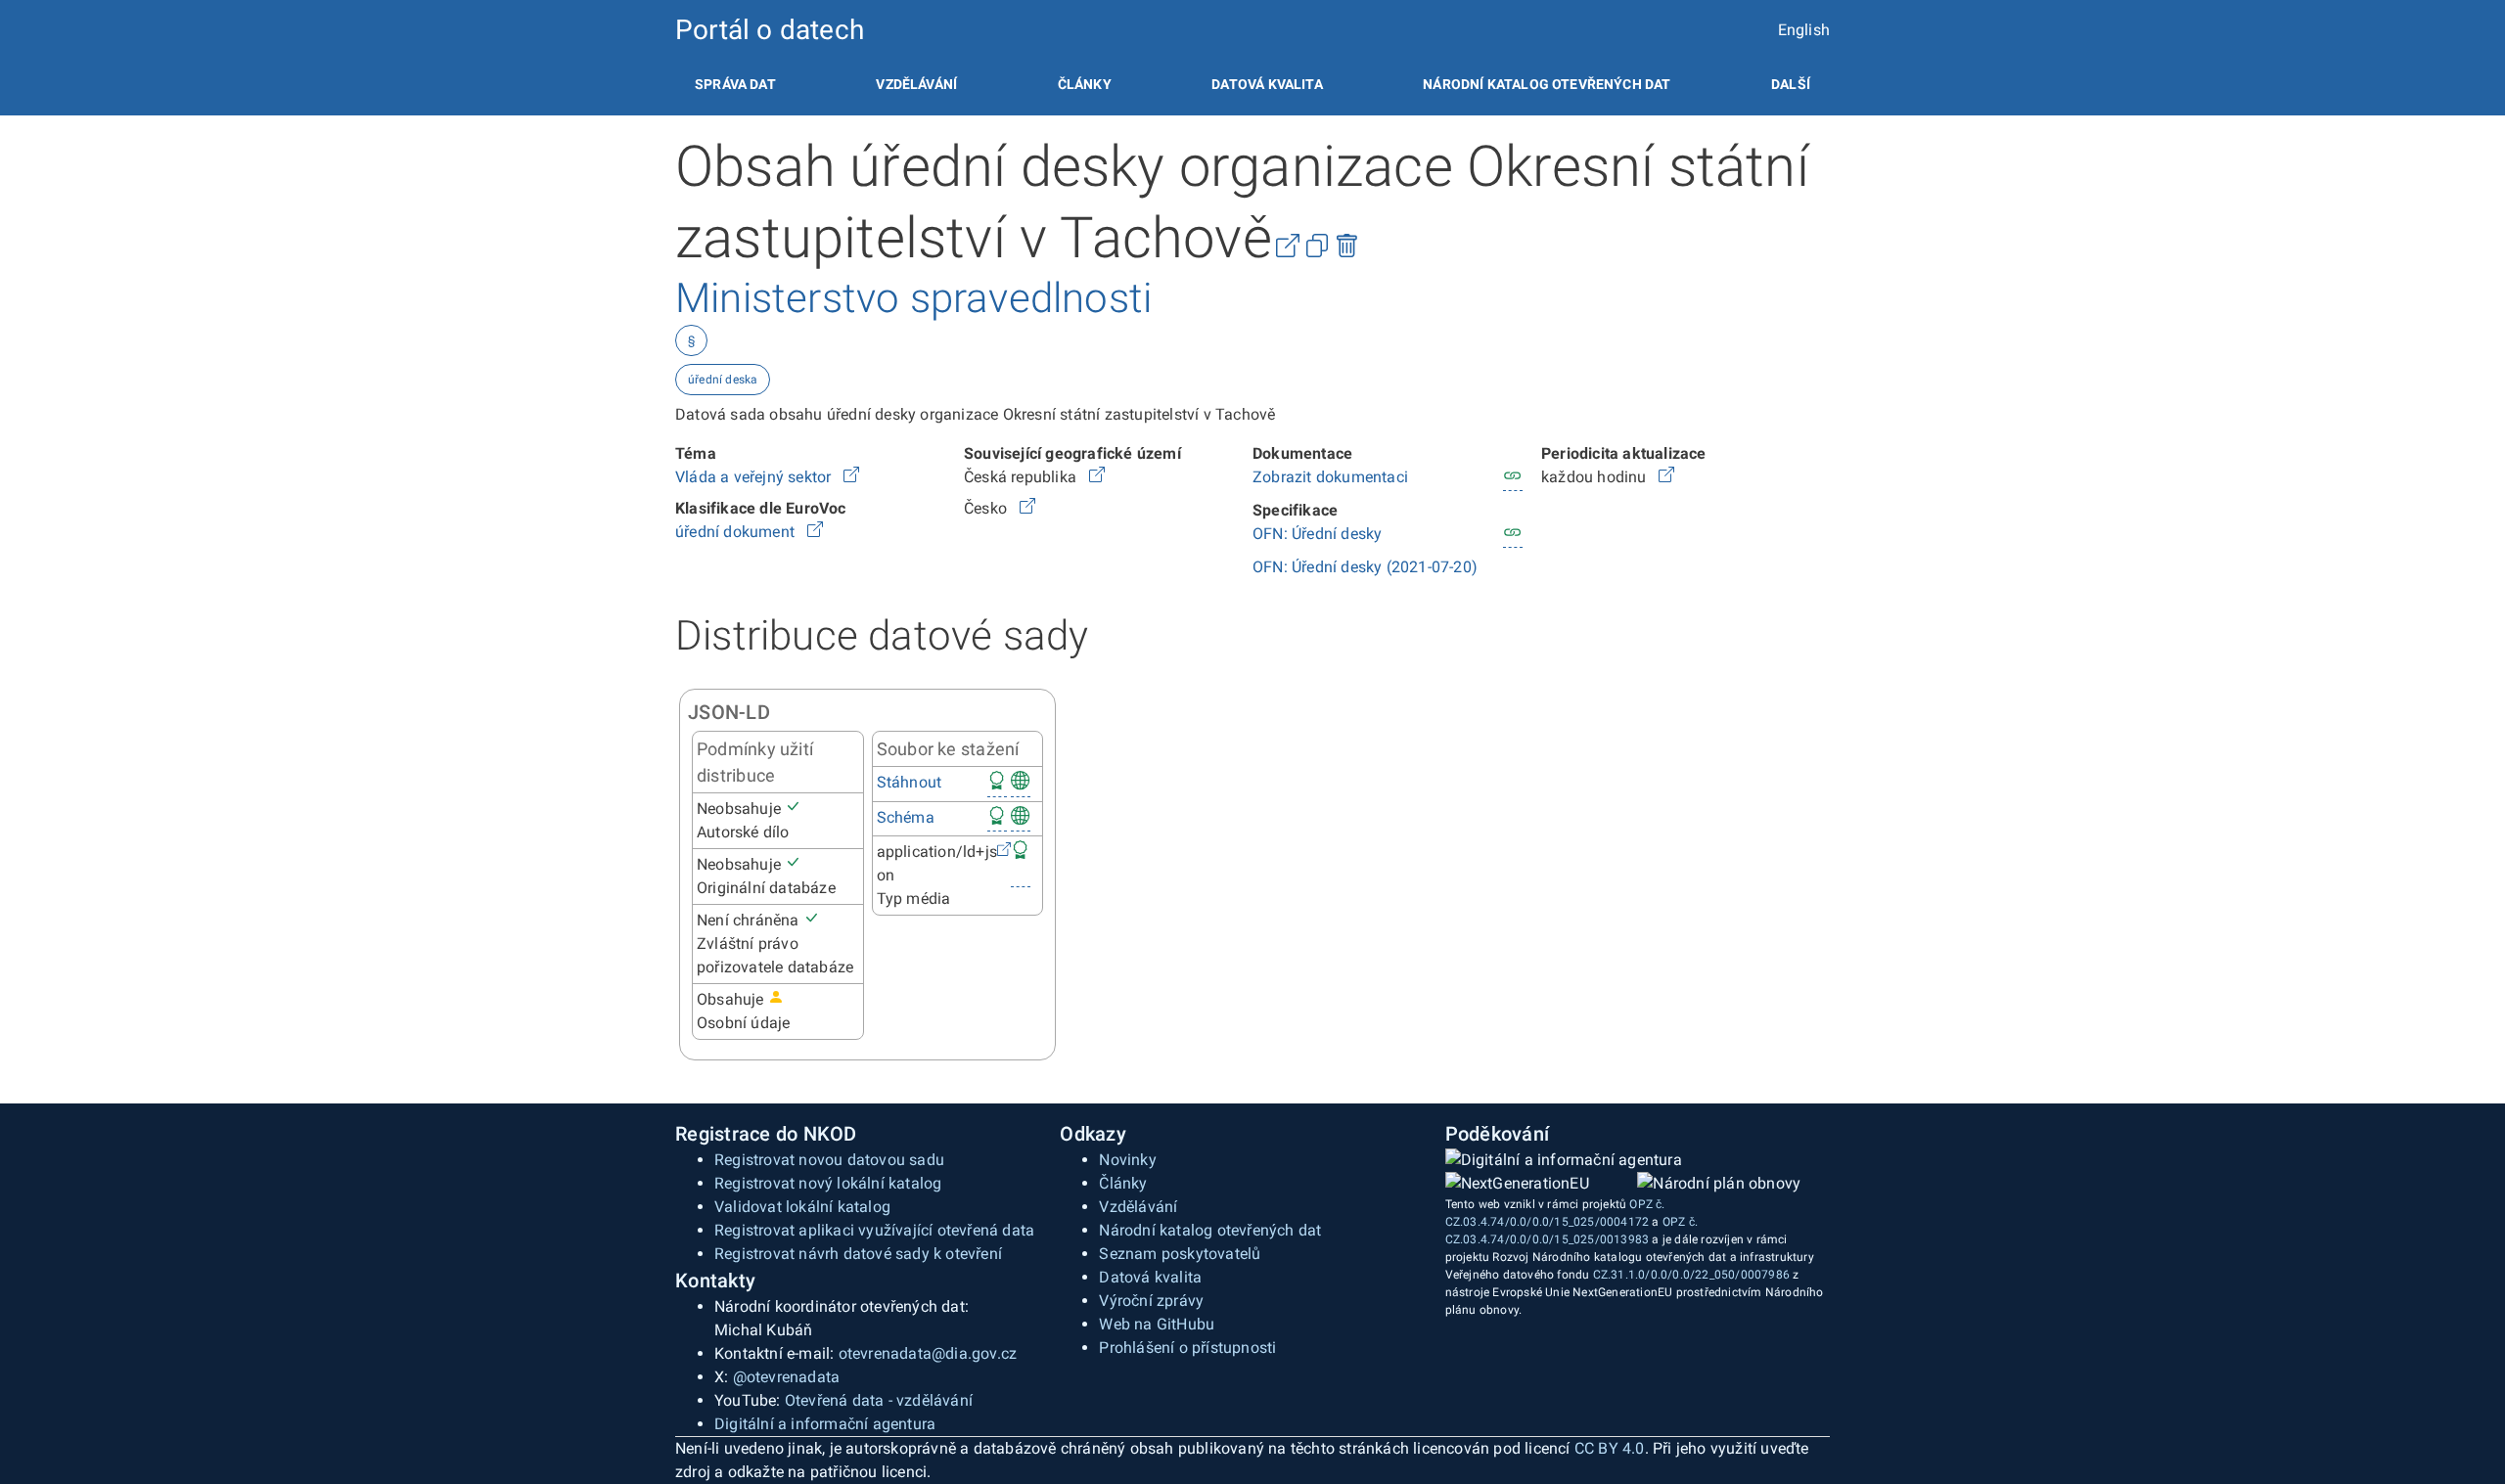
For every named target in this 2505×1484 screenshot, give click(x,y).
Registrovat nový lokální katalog (828, 1183)
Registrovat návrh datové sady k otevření (858, 1254)
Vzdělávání (916, 84)
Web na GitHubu (1157, 1324)
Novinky (1127, 1160)
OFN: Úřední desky (1317, 534)
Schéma (906, 817)
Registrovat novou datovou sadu (829, 1160)
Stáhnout (910, 782)
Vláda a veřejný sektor (755, 477)
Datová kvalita (1267, 84)
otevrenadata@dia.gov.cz (928, 1353)
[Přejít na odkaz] (851, 477)
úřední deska (723, 380)
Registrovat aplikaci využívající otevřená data (874, 1230)
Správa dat (735, 84)
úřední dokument (737, 532)
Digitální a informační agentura (825, 1424)
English (1804, 30)
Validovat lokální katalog (802, 1207)
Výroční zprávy (1151, 1301)
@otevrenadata (787, 1377)
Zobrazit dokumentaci (1330, 477)
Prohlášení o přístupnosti (1187, 1348)
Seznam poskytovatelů (1180, 1254)
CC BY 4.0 (1610, 1448)
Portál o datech (770, 30)
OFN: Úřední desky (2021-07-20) (1365, 567)
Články (1085, 84)
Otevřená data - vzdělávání (879, 1400)
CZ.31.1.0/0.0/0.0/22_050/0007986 (1691, 1275)
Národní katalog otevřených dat (1210, 1230)
